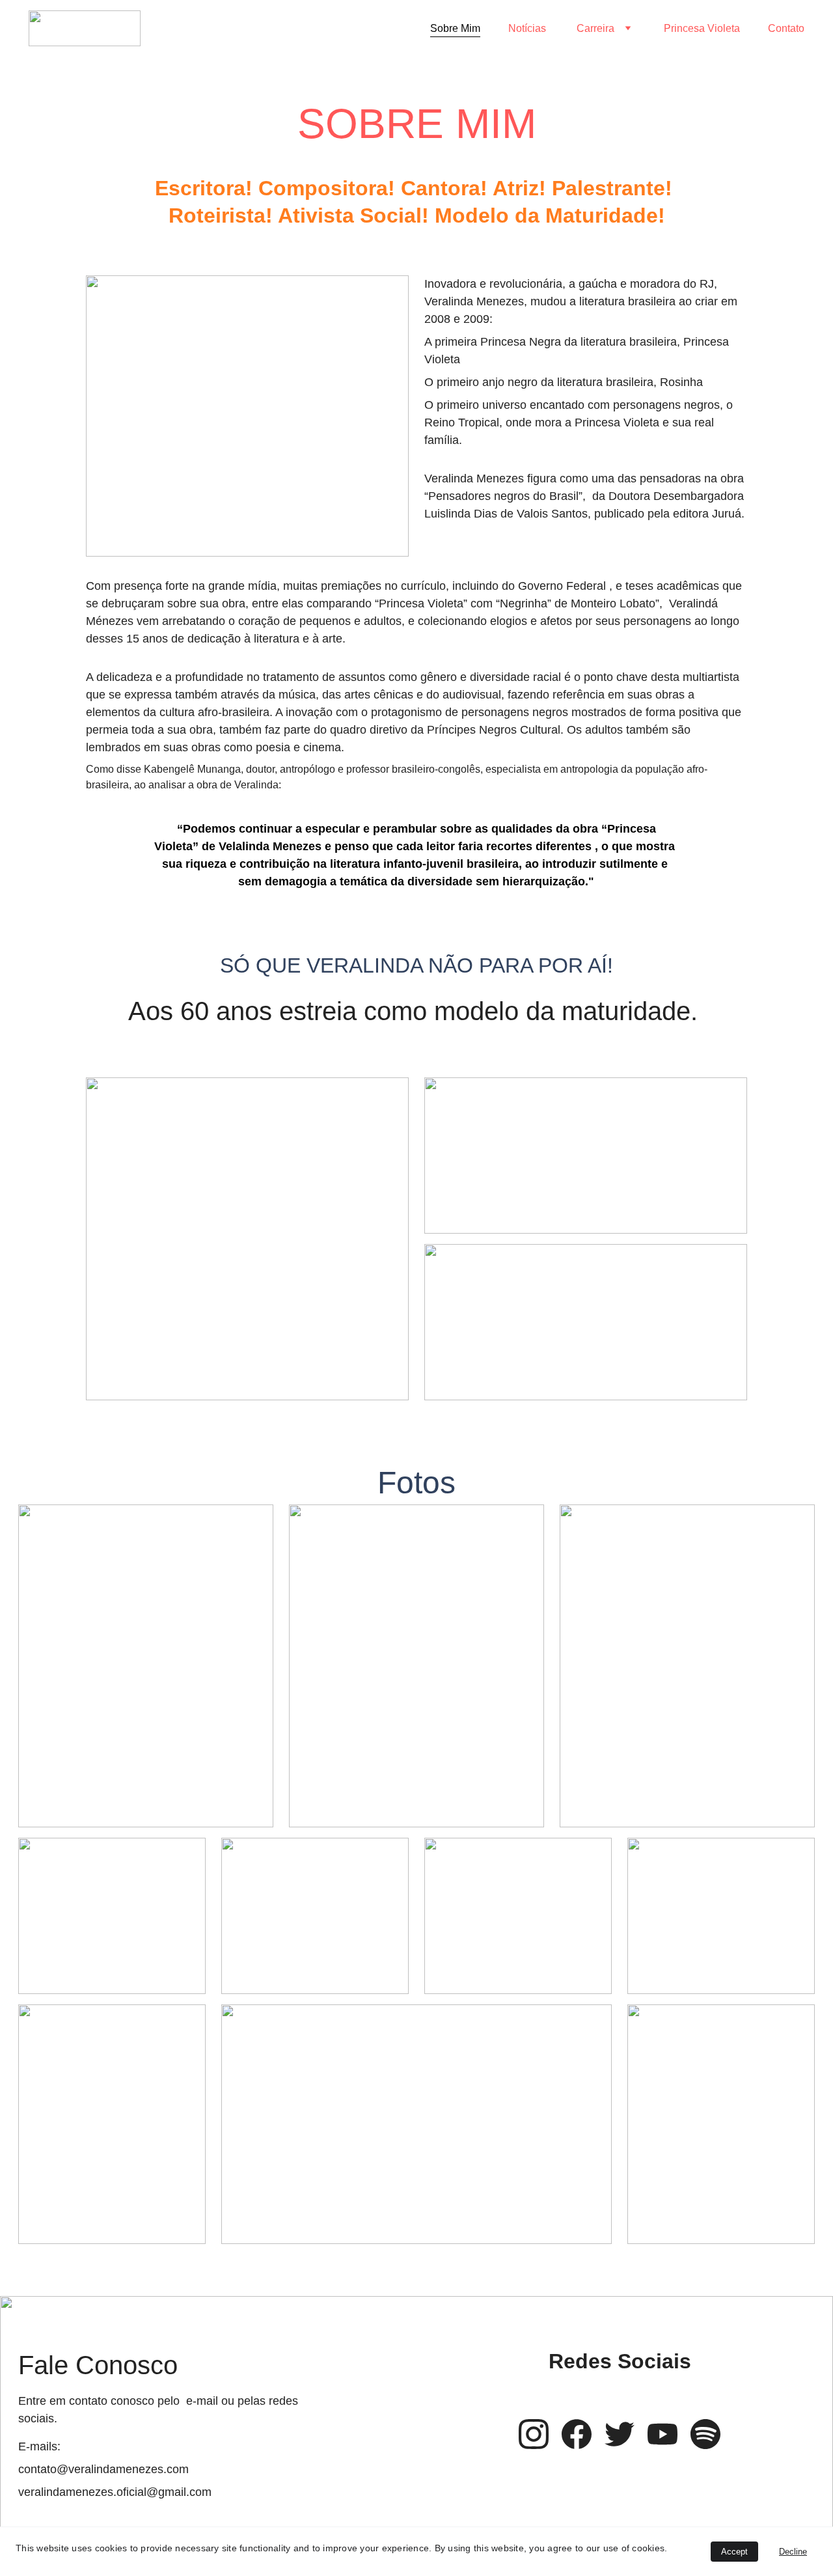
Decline (793, 2552)
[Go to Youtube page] (662, 2434)
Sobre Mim (455, 28)
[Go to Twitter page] (620, 2434)
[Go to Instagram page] (534, 2434)
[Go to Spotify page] (705, 2434)
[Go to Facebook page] (577, 2434)
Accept (734, 2552)
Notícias (528, 28)
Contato (786, 28)
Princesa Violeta (702, 28)
